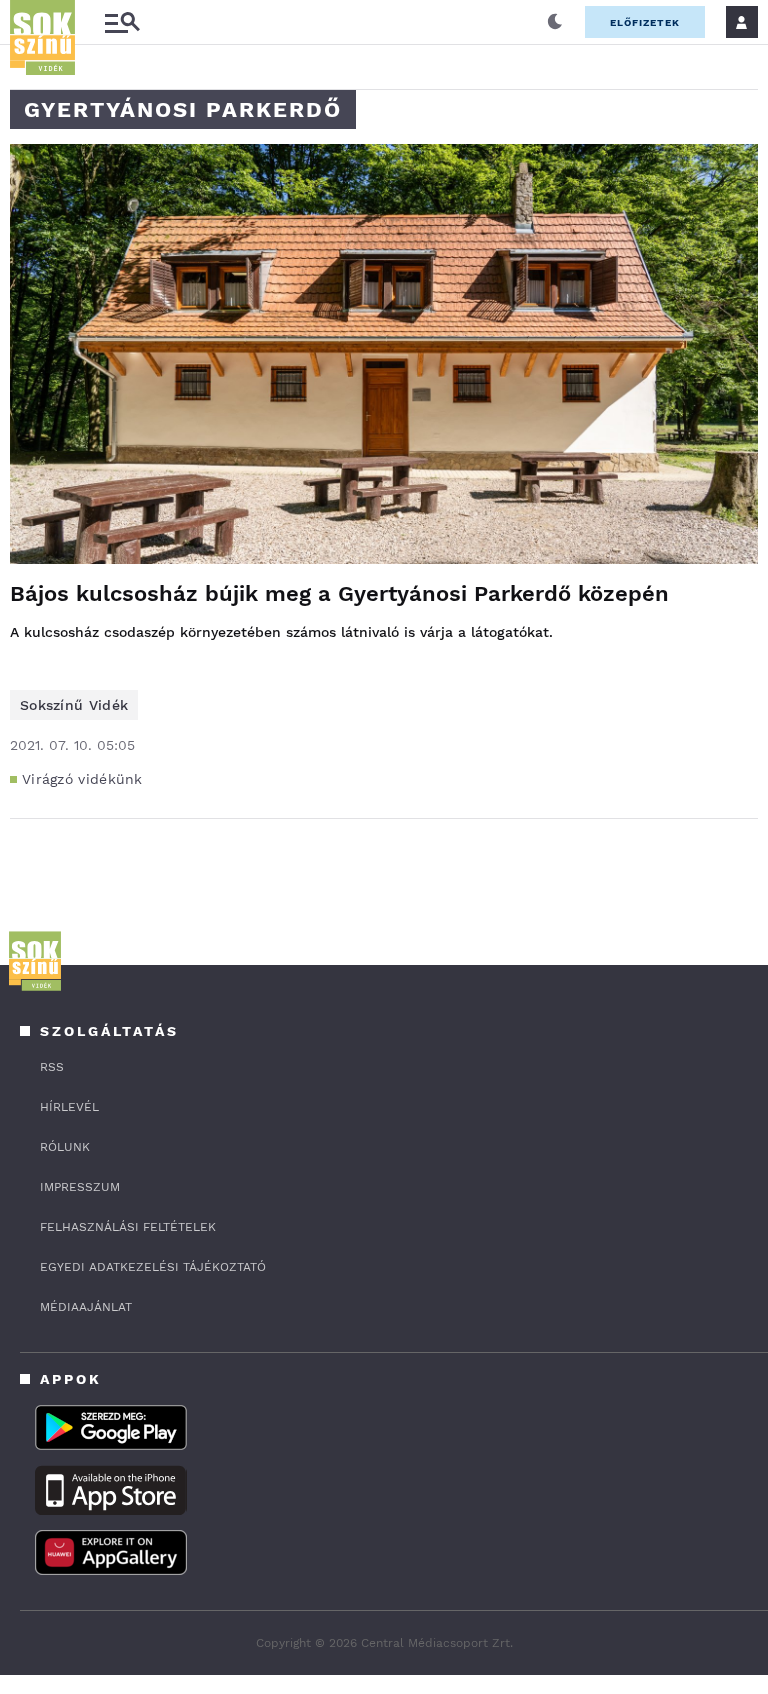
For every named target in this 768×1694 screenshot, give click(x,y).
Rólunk (65, 1147)
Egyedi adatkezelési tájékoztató (153, 1267)
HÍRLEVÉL (69, 1107)
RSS (52, 1067)
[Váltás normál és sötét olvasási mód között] (555, 22)
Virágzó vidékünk (82, 779)
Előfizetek (645, 22)
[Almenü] (122, 22)
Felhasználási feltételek (128, 1227)
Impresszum (80, 1187)
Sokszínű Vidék (74, 705)
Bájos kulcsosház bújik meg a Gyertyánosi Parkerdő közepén (339, 593)
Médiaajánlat (86, 1307)
